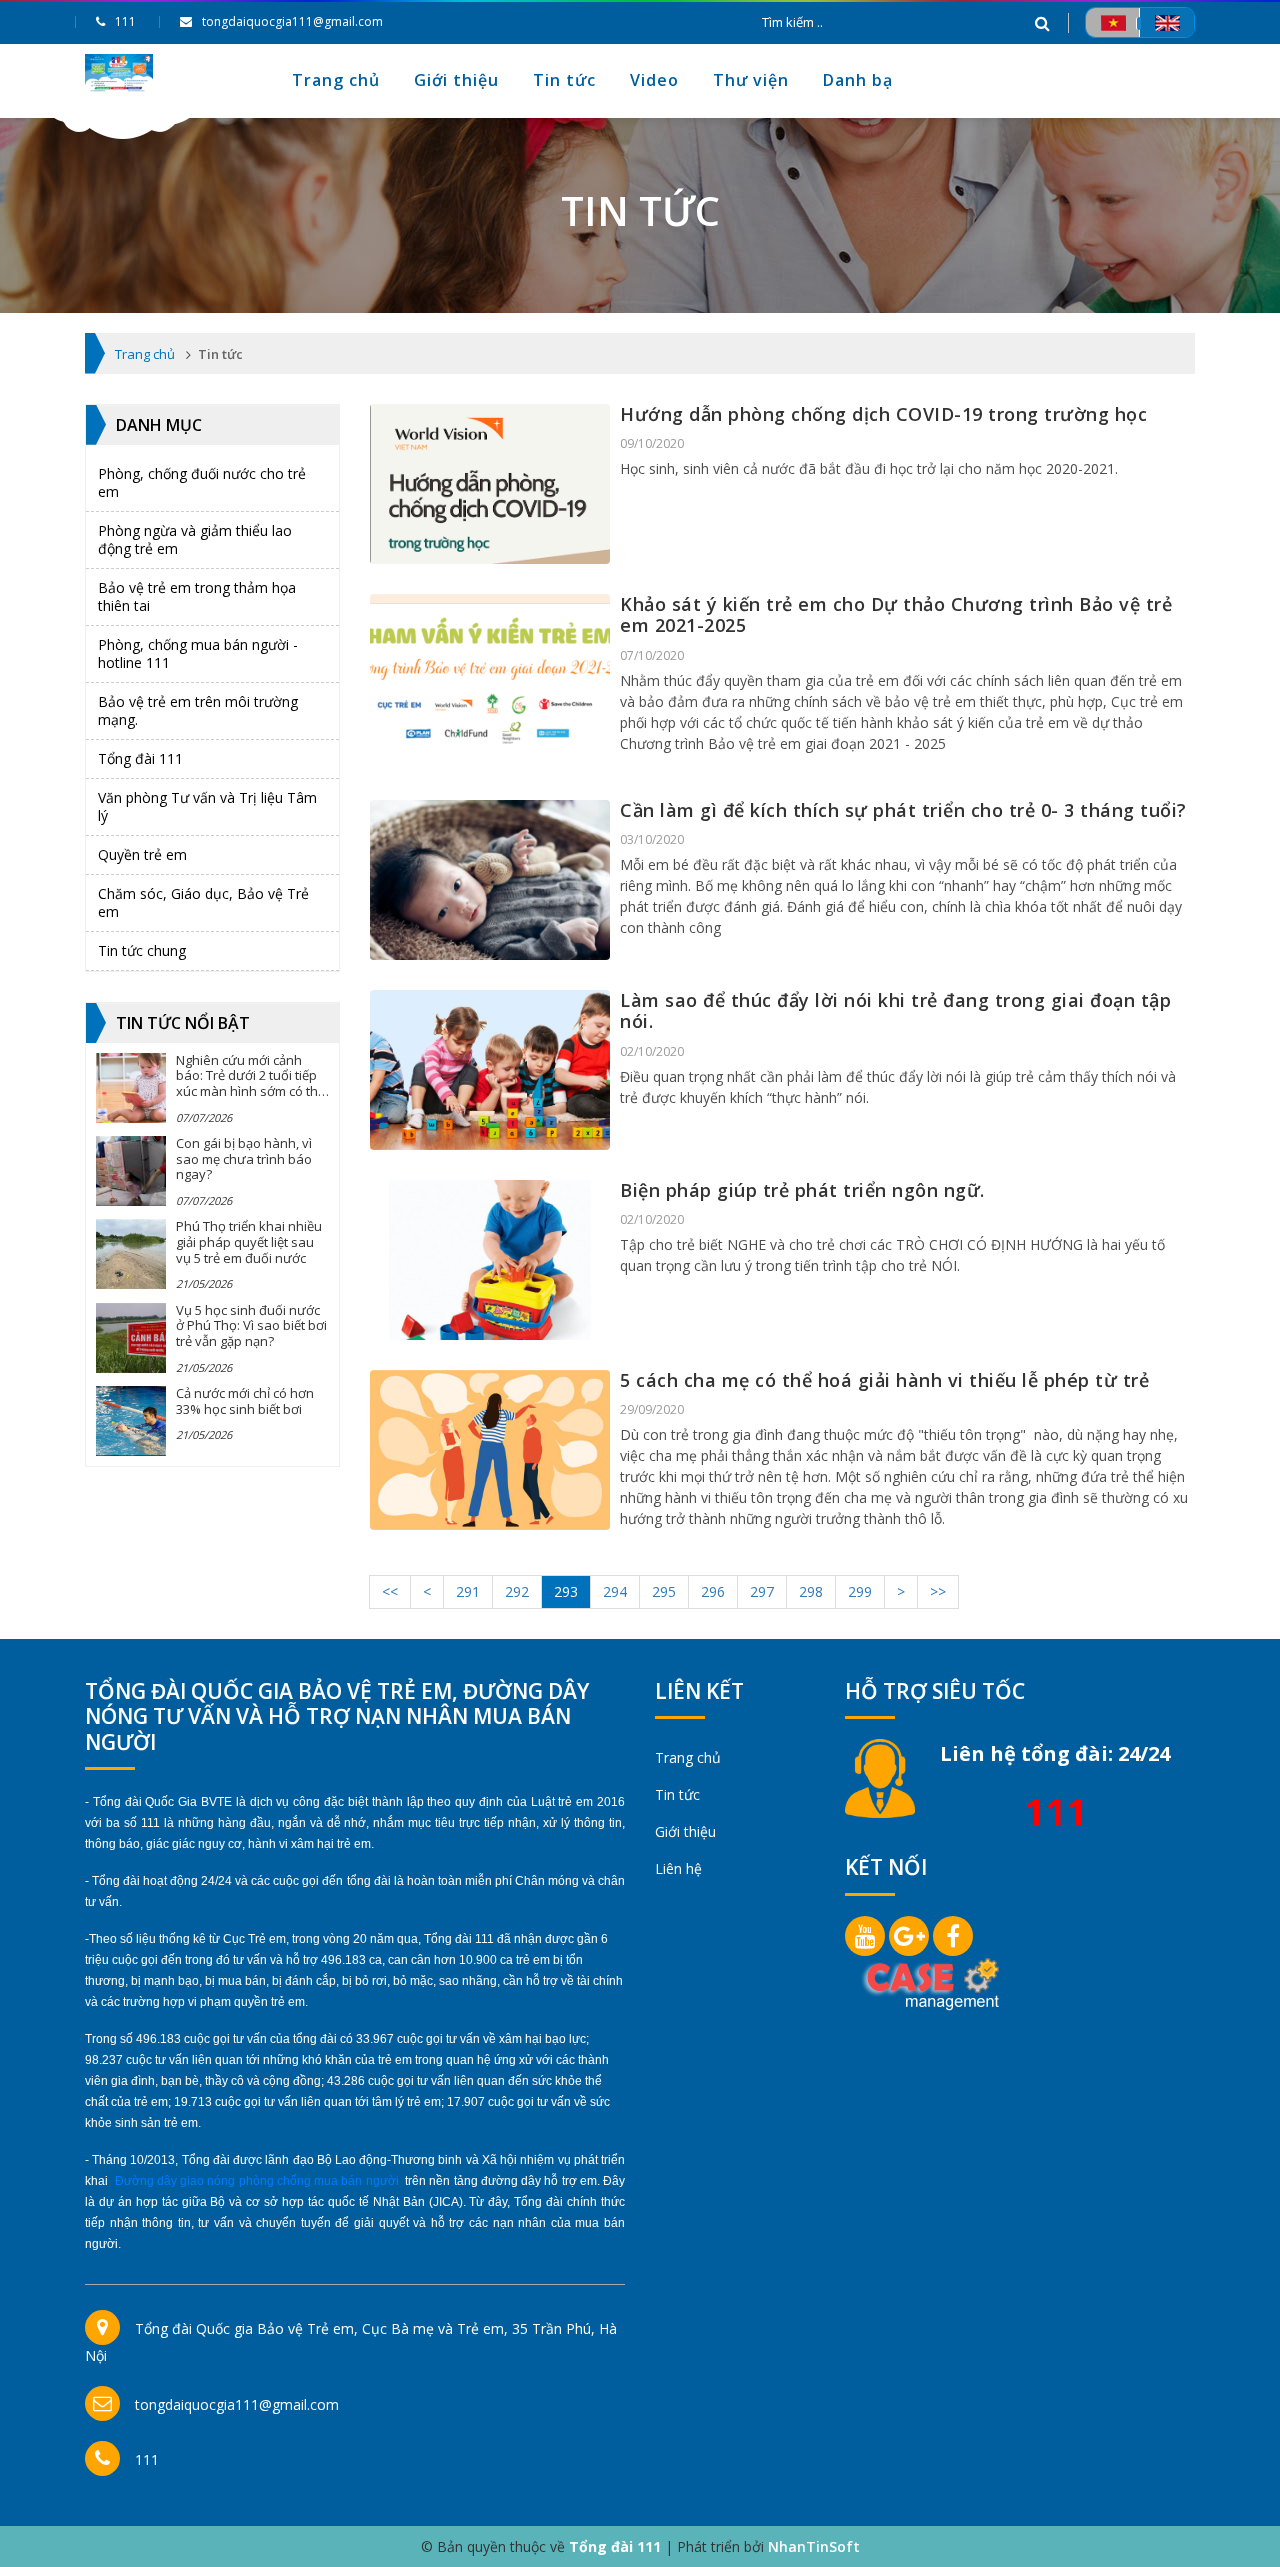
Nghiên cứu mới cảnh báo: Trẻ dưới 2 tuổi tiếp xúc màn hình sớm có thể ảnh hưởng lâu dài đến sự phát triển (250, 1091)
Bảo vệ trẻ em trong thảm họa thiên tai (197, 596)
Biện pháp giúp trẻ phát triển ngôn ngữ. (802, 1190)
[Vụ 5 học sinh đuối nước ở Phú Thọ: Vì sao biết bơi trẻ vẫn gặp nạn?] (131, 1338)
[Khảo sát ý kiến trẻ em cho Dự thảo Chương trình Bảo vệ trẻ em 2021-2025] (490, 674)
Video (654, 80)
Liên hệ (678, 1868)
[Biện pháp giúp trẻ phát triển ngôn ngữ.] (490, 1260)
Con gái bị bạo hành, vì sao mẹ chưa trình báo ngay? (244, 1158)
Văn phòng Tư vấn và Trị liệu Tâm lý (207, 806)
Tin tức (564, 80)
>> (938, 1591)
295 (664, 1591)
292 (517, 1591)
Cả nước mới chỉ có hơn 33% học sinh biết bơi (245, 1401)
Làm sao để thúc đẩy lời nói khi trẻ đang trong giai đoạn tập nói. (895, 1011)
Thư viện (751, 80)
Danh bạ (858, 80)
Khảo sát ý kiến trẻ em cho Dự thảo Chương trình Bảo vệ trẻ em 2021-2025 (896, 615)
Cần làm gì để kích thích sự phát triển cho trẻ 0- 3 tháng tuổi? (903, 810)
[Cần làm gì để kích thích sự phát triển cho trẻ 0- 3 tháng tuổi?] (490, 880)
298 (811, 1591)
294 (615, 1591)
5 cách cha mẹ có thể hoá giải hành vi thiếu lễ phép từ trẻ (884, 1380)
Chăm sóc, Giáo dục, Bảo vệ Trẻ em (203, 902)
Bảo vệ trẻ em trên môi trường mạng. (198, 710)
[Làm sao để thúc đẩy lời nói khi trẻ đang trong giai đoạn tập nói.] (490, 1070)
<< (390, 1591)
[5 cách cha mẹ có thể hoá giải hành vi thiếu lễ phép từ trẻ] (490, 1450)
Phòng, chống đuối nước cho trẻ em (202, 482)
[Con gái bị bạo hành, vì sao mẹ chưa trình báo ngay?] (131, 1171)
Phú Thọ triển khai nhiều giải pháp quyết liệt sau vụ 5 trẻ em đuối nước (249, 1241)
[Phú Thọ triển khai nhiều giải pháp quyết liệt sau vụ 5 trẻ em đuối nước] (131, 1254)
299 (860, 1591)
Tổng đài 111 (140, 758)
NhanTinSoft (814, 2546)
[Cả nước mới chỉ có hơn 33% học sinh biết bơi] (131, 1421)
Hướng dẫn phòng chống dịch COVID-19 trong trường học (883, 414)
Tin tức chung (142, 950)
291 (468, 1591)
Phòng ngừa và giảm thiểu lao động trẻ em (195, 539)
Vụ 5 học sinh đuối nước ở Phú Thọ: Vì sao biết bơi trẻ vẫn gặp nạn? (251, 1325)
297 (762, 1591)
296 (713, 1591)
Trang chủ (336, 80)
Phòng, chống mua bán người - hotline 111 (198, 653)
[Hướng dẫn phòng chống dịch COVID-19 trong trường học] (490, 484)
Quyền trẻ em (142, 854)
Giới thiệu (456, 80)
